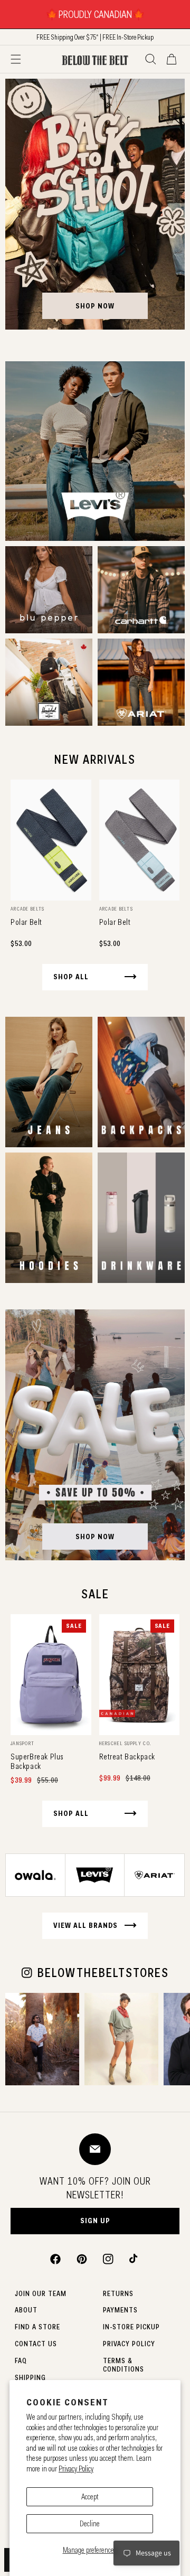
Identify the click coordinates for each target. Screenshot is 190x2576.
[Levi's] (95, 451)
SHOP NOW (95, 306)
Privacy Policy (76, 2469)
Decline (90, 2524)
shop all (71, 977)
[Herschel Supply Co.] (49, 682)
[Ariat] (141, 682)
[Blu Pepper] (49, 590)
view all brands (85, 1925)
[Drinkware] (141, 1218)
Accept (90, 2497)
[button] (16, 59)
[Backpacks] (141, 1082)
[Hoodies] (49, 1218)
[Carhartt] (141, 590)
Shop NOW (95, 1537)
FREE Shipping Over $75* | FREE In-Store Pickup (95, 37)
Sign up (95, 2221)
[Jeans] (49, 1082)
